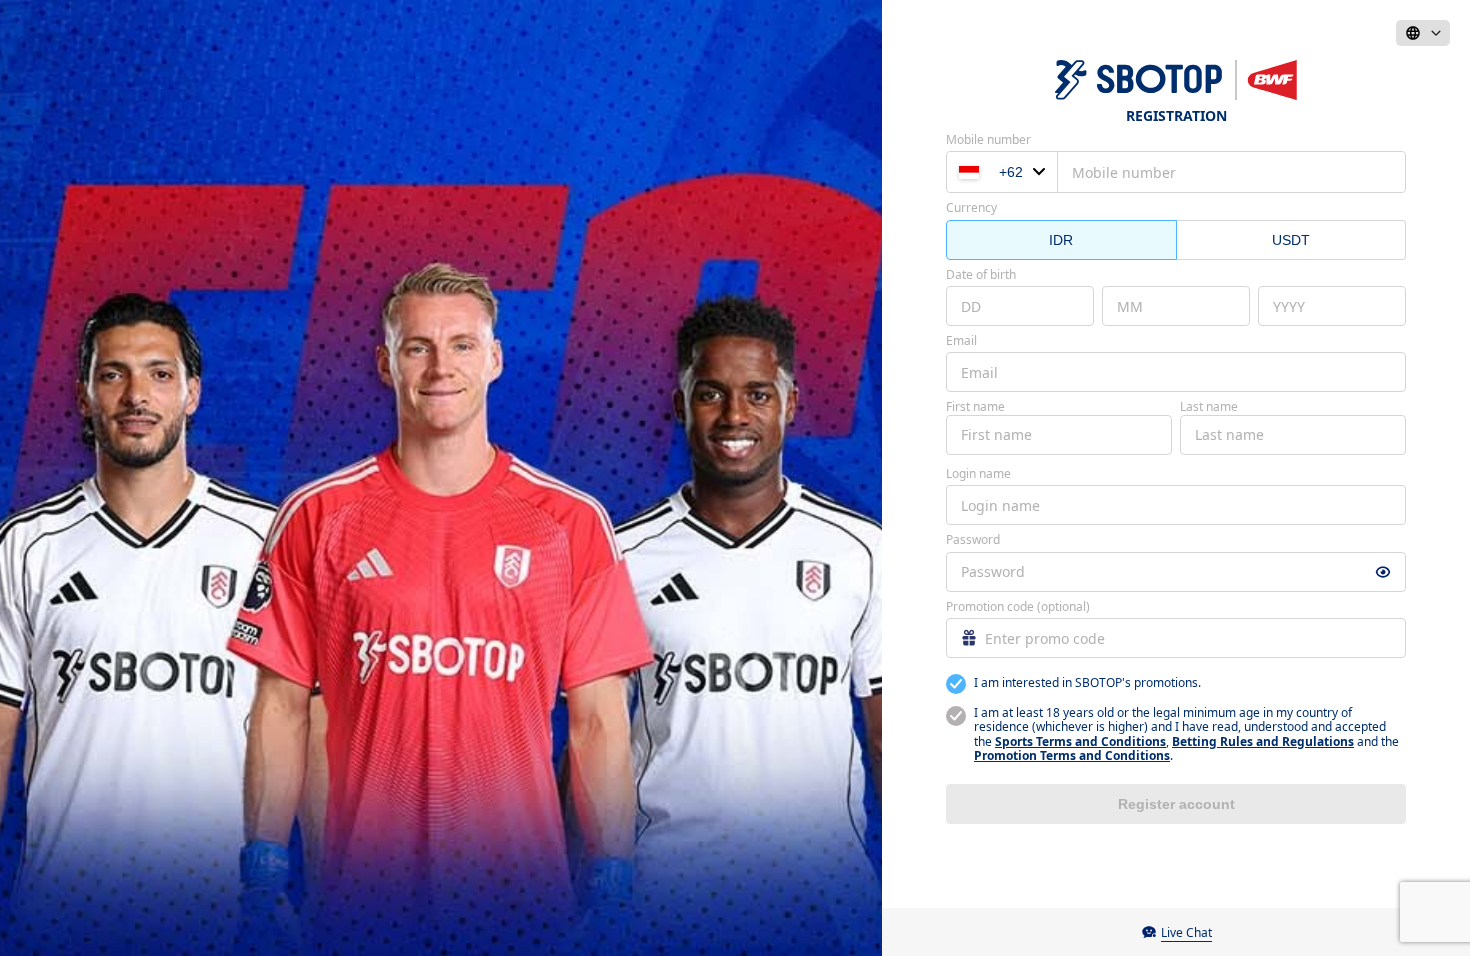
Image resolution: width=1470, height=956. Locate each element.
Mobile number (988, 140)
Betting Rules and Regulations (1263, 741)
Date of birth (981, 275)
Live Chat (1186, 932)
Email (961, 341)
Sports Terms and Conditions (1080, 741)
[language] (1423, 33)
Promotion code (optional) (1018, 607)
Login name (978, 474)
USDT (1291, 240)
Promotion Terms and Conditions (1072, 755)
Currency (971, 208)
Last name (1209, 407)
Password (973, 540)
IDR (1061, 240)
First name (975, 407)
